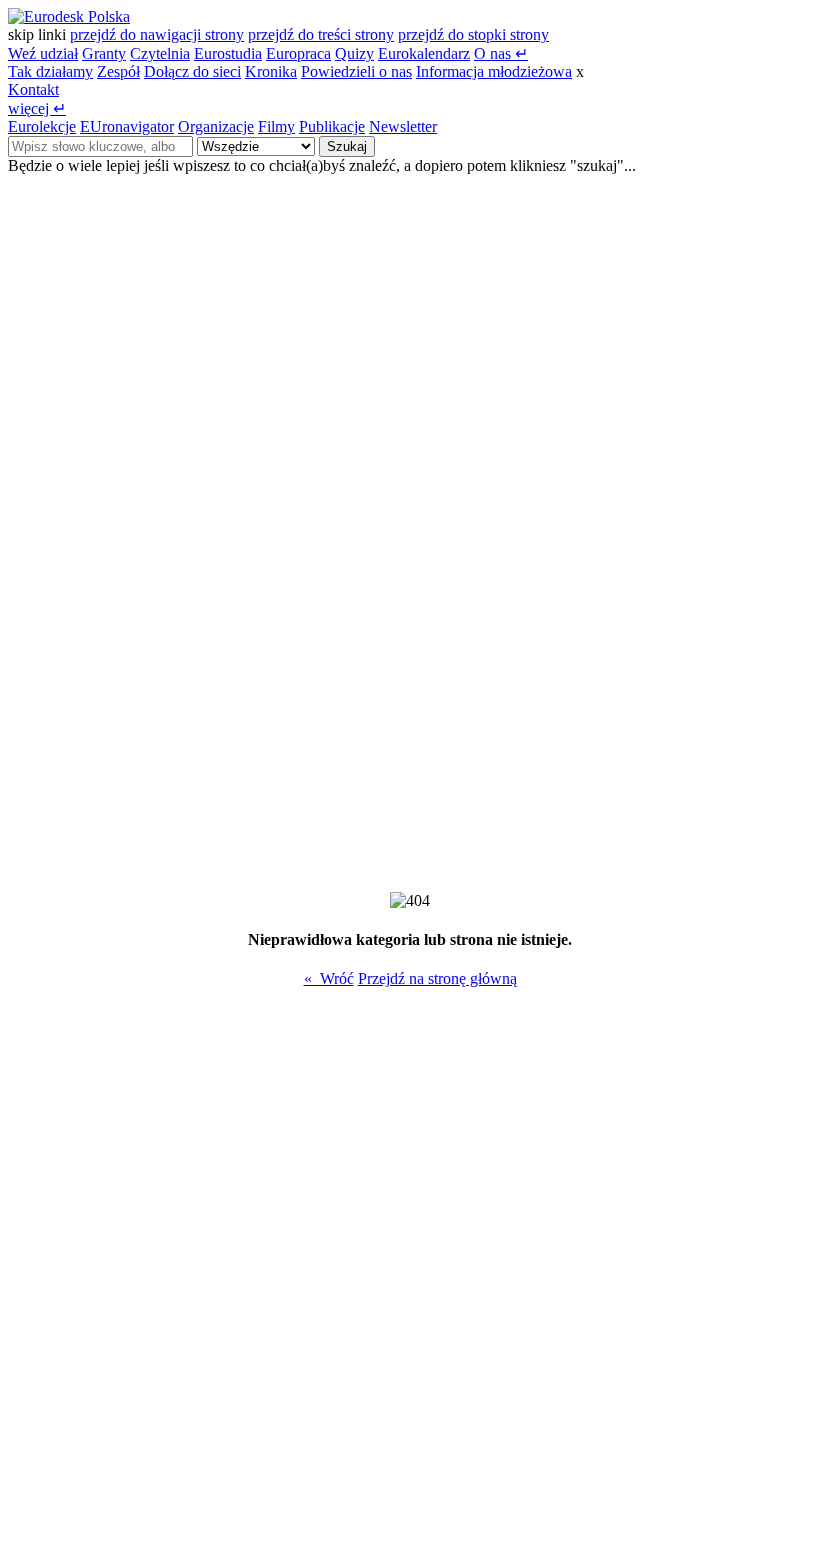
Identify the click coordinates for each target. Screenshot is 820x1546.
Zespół (118, 71)
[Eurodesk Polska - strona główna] (69, 16)
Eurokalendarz (424, 53)
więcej (37, 108)
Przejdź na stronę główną (437, 978)
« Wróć (329, 978)
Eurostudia (228, 53)
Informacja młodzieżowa (494, 71)
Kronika (271, 71)
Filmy (276, 126)
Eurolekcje (42, 126)
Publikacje (332, 126)
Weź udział (43, 53)
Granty (104, 53)
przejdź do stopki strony (473, 34)
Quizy (354, 53)
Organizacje (216, 126)
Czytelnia (160, 53)
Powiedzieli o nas (356, 71)
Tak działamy (50, 71)
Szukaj (347, 146)
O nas (501, 53)
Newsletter (403, 126)
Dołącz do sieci (192, 71)
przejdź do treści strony (321, 34)
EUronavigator (127, 126)
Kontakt (33, 89)
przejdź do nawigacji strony (157, 34)
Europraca (298, 53)
